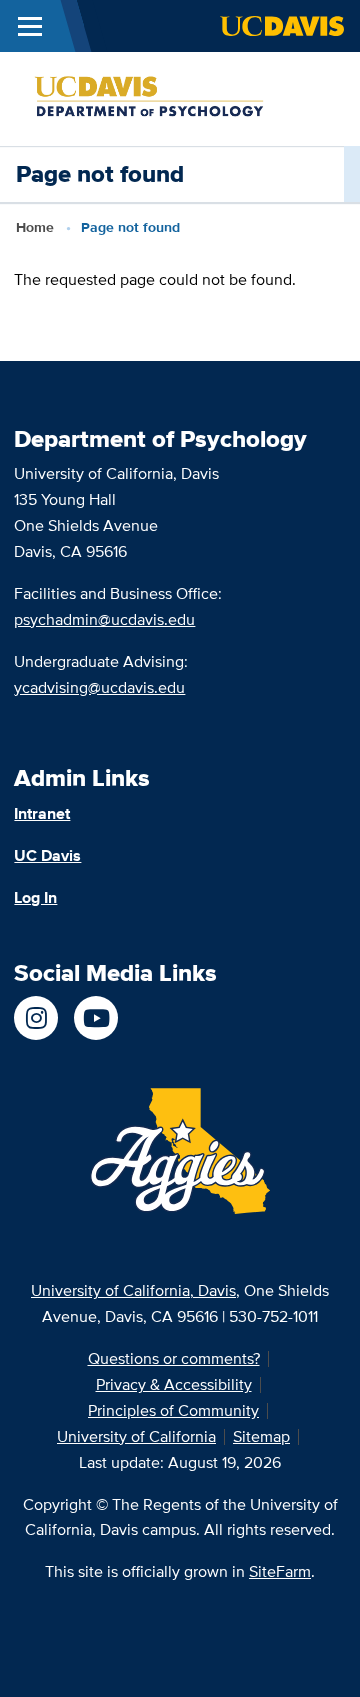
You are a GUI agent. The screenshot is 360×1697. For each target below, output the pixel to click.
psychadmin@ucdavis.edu (104, 619)
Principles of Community (173, 1410)
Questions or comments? (174, 1358)
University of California (136, 1436)
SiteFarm (280, 1571)
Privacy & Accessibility (174, 1384)
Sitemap (261, 1436)
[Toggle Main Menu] (30, 26)
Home (35, 227)
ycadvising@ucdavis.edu (99, 687)
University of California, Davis (133, 1290)
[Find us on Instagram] (36, 1018)
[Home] (172, 97)
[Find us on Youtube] (96, 1018)
